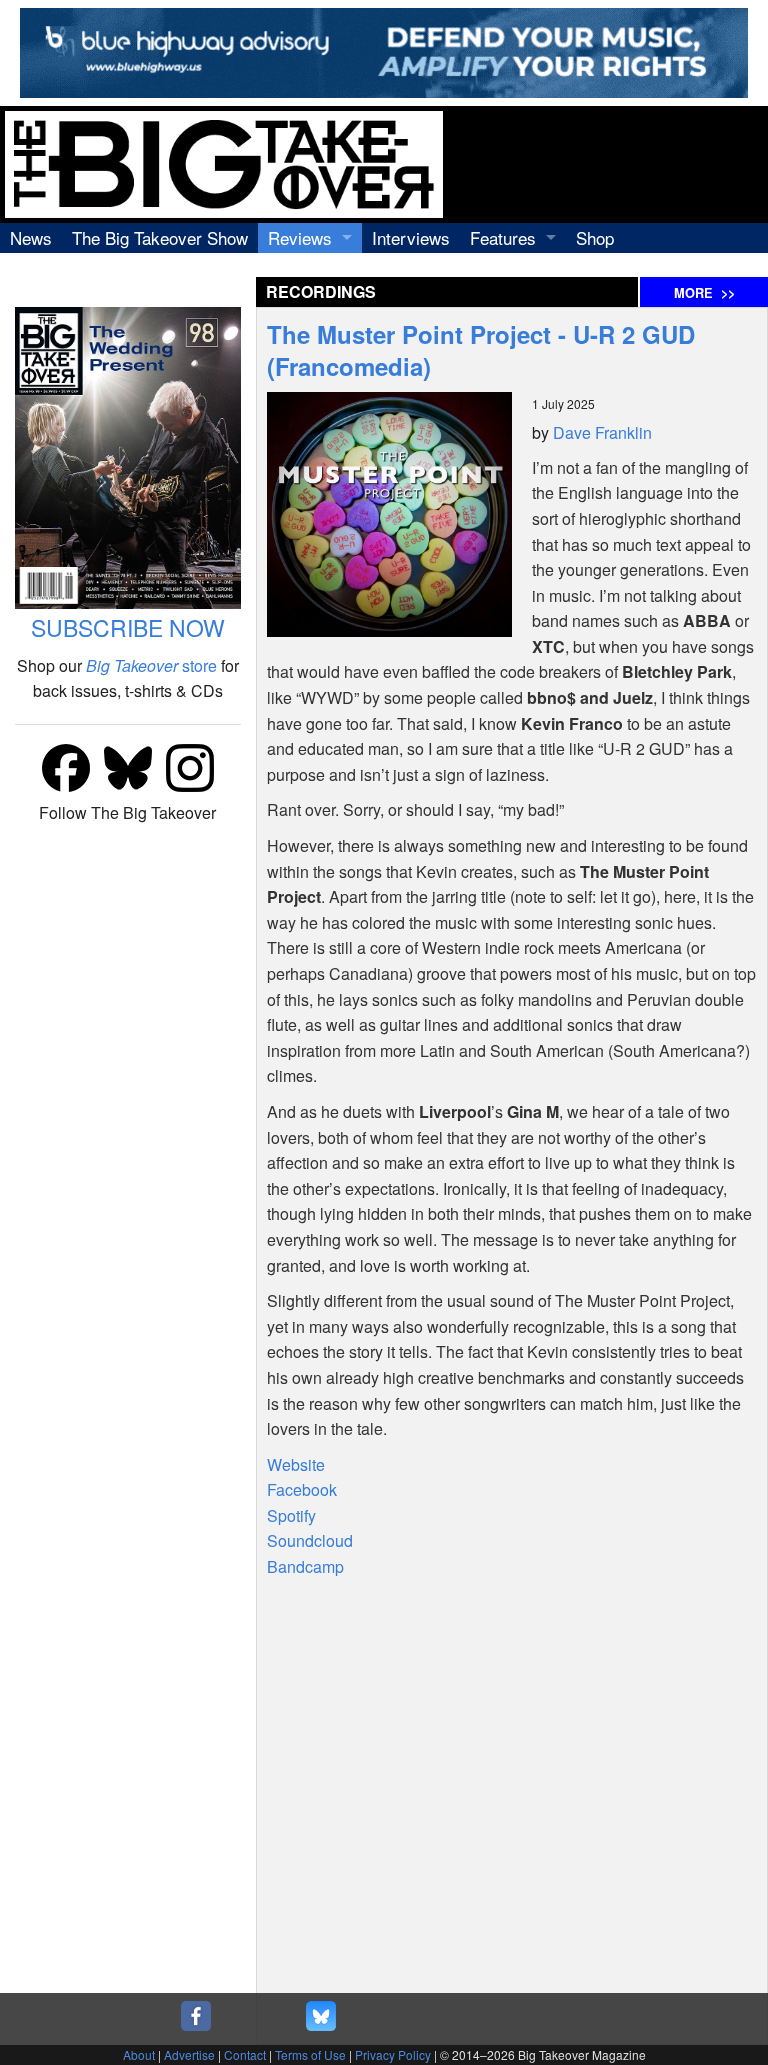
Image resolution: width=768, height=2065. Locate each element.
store (151, 665)
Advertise (189, 2054)
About (139, 2054)
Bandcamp (305, 1566)
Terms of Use (310, 2054)
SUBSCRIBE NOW (128, 627)
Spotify (291, 1515)
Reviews (300, 237)
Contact (245, 2054)
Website (296, 1464)
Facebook (302, 1489)
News (31, 237)
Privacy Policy (393, 2054)
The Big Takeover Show (160, 237)
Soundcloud (310, 1540)
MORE (704, 293)
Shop (595, 237)
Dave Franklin (602, 432)
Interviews (411, 237)
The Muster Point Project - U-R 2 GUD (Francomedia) (481, 350)
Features (503, 237)
